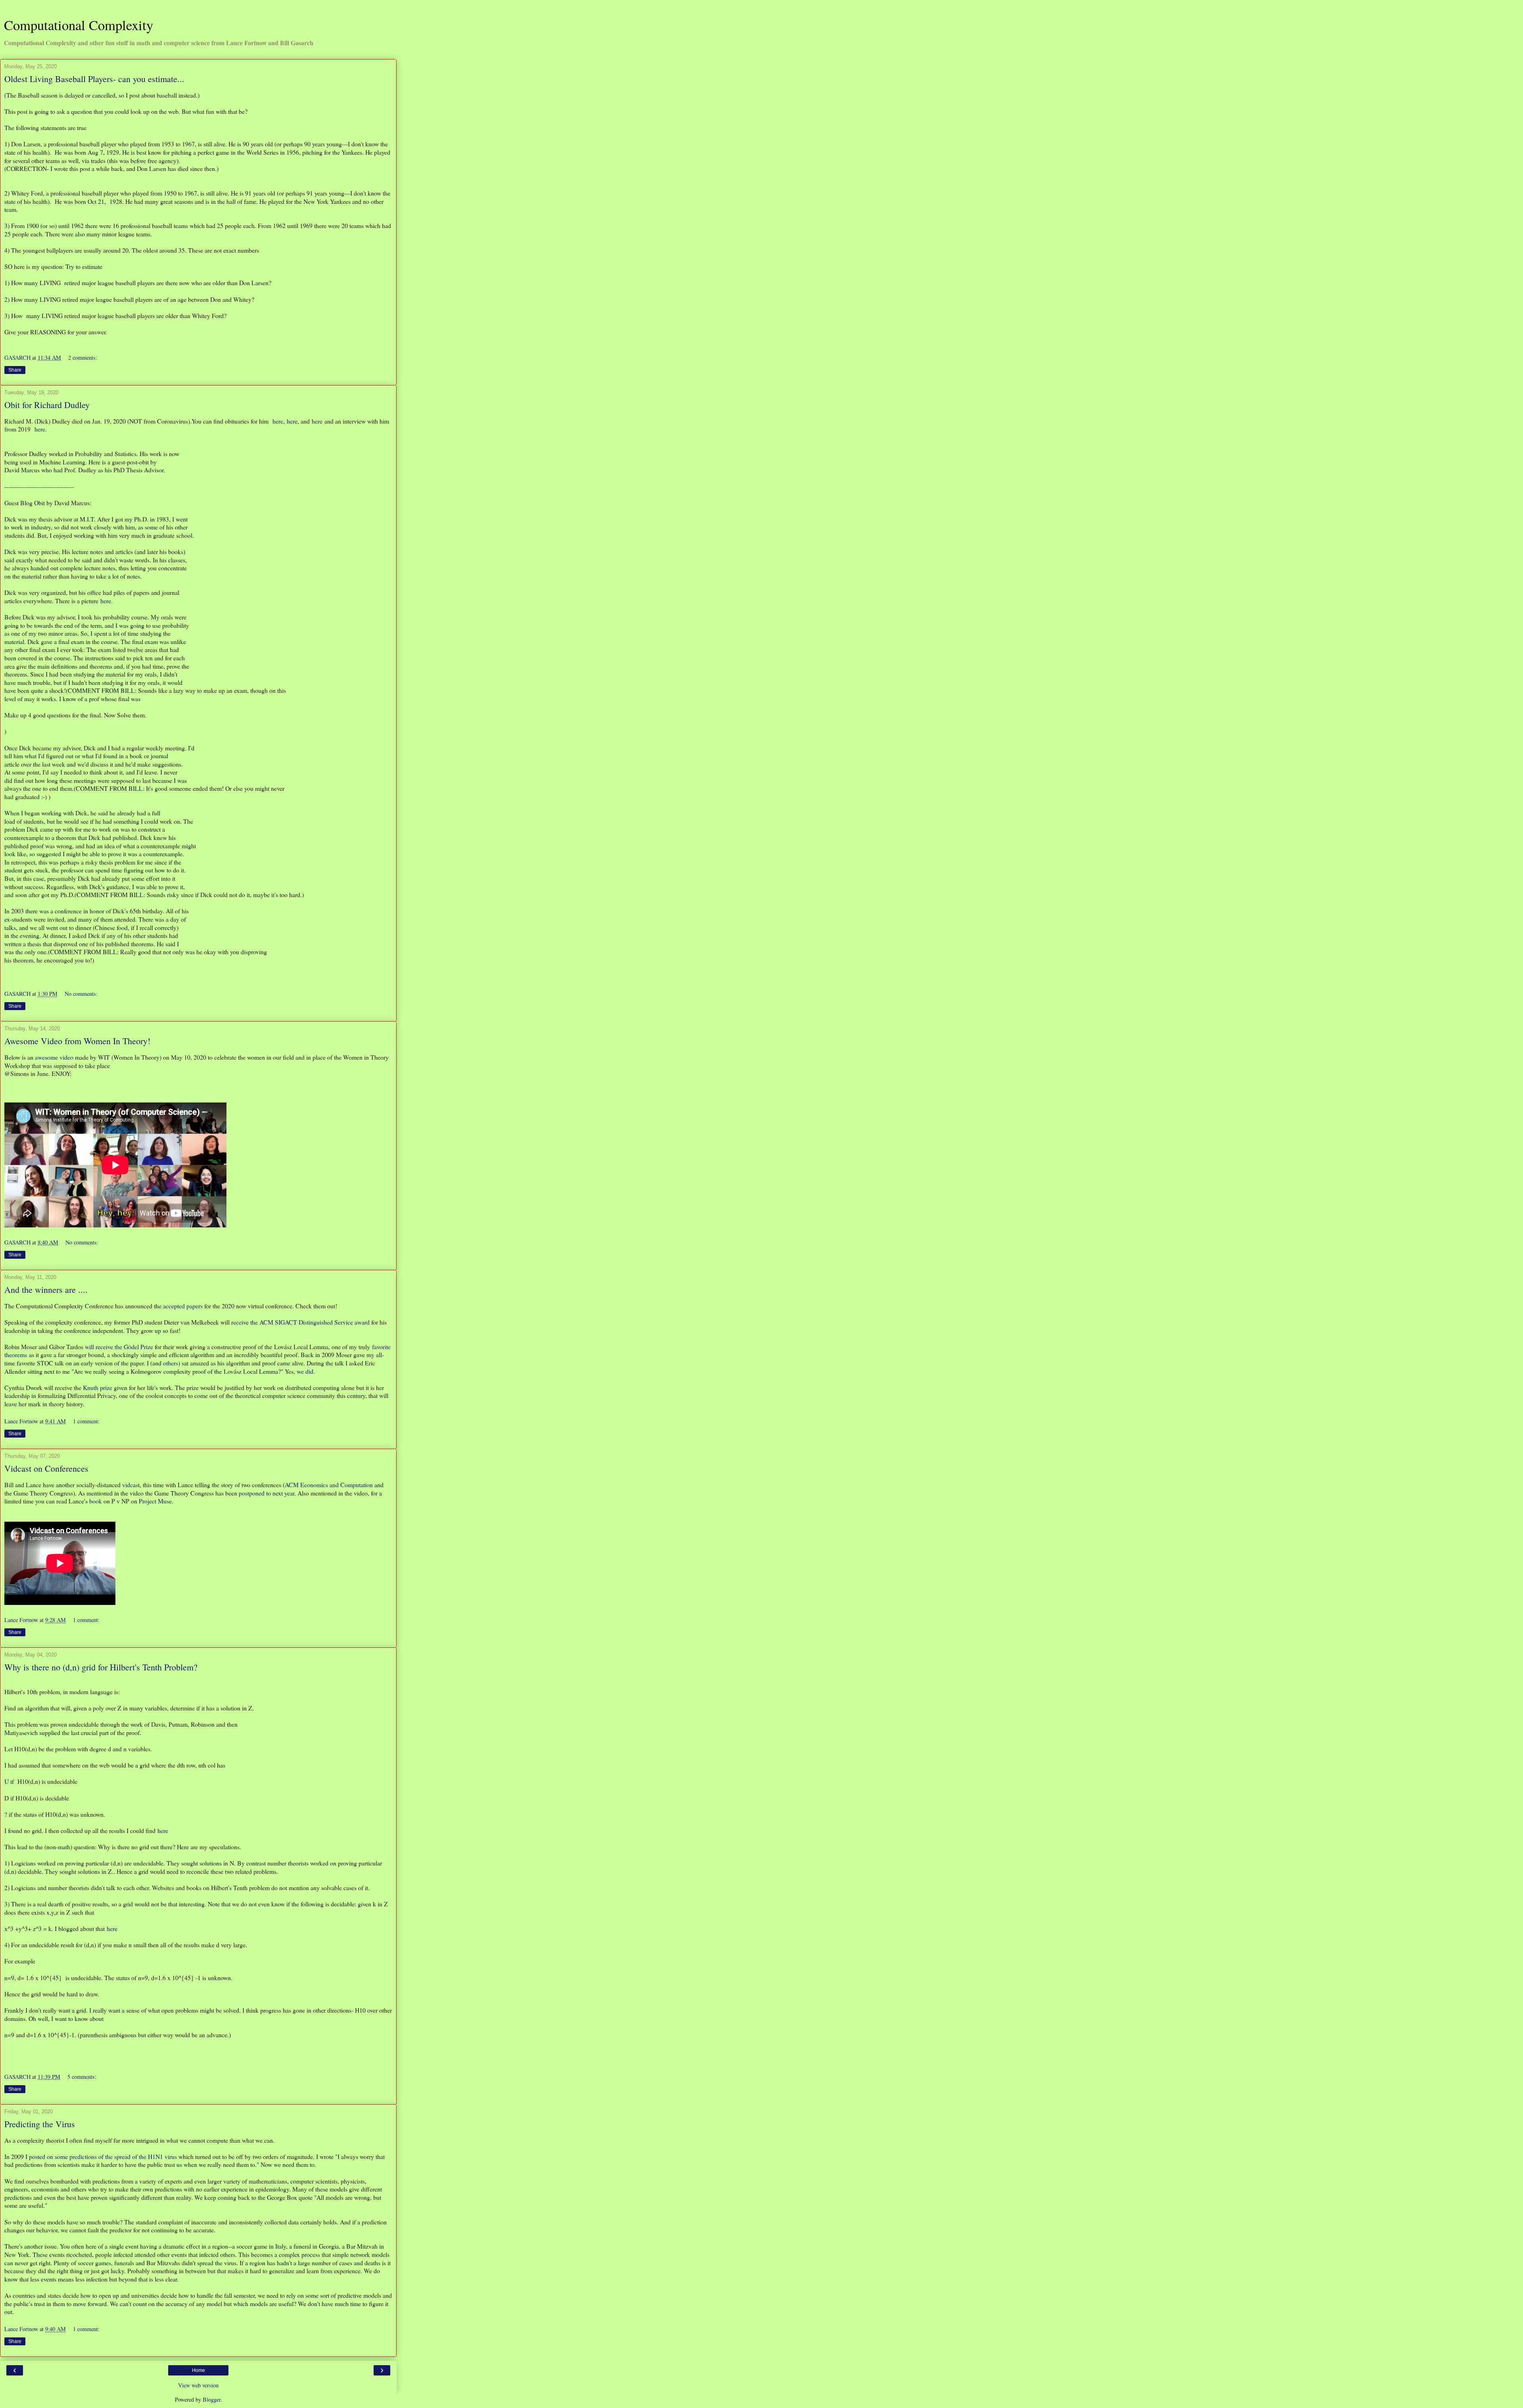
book (96, 1501)
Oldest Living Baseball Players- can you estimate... (94, 79)
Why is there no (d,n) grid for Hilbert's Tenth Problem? (101, 1667)
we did (305, 1371)
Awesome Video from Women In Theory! (77, 1041)
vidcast (131, 1485)
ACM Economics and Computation (329, 1485)
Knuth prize (98, 1387)
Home (199, 2370)
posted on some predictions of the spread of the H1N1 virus (103, 2156)
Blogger (212, 2399)
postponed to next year (267, 1493)
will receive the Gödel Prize (119, 1347)
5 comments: (82, 2077)
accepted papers (183, 1306)
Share (15, 370)
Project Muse (155, 1501)
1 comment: (86, 1421)
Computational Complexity (79, 25)
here (278, 421)
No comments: (81, 994)
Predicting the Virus (40, 2124)
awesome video (54, 1057)
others (171, 1363)
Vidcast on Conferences (46, 1468)
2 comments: (83, 358)
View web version (198, 2385)
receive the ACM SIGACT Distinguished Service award (300, 1322)
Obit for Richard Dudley (47, 405)
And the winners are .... (46, 1289)
